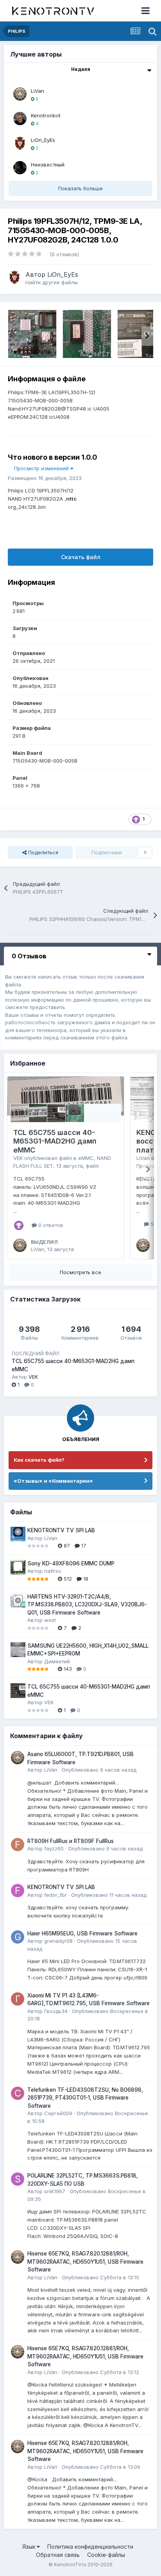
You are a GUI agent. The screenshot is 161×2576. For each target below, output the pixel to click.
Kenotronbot (46, 115)
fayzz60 (54, 1848)
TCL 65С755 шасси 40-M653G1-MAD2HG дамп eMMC (55, 1141)
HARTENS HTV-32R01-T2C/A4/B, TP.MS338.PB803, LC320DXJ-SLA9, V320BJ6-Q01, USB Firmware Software (87, 1605)
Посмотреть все (80, 1272)
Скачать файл (81, 557)
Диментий (57, 1661)
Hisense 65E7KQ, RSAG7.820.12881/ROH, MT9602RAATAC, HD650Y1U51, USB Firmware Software (85, 2262)
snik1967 (55, 2191)
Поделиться (42, 852)
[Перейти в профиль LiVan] (20, 94)
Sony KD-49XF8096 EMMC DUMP (71, 1563)
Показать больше (80, 188)
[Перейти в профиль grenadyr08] (18, 1937)
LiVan (38, 91)
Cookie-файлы (106, 2555)
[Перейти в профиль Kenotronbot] (20, 119)
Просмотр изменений (42, 468)
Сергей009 (58, 2113)
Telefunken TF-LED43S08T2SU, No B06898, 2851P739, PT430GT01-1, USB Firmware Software (85, 2098)
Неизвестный (48, 165)
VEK (18, 1158)
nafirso (53, 1571)
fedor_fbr (55, 1895)
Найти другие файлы (52, 282)
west (50, 1620)
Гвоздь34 (56, 2011)
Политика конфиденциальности (90, 2547)
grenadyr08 (58, 1941)
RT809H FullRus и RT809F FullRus (71, 1841)
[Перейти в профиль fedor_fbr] (18, 1891)
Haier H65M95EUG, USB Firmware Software (82, 1933)
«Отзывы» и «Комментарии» (53, 1481)
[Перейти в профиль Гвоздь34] (18, 1999)
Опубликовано (99, 1770)
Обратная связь (58, 2555)
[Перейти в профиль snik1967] (18, 2179)
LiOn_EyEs (43, 140)
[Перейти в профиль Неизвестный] (20, 168)
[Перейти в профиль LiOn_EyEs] (20, 143)
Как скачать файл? (39, 1460)
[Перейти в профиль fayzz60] (18, 1845)
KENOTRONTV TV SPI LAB (61, 1530)
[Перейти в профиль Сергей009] (18, 2093)
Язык (30, 2547)
